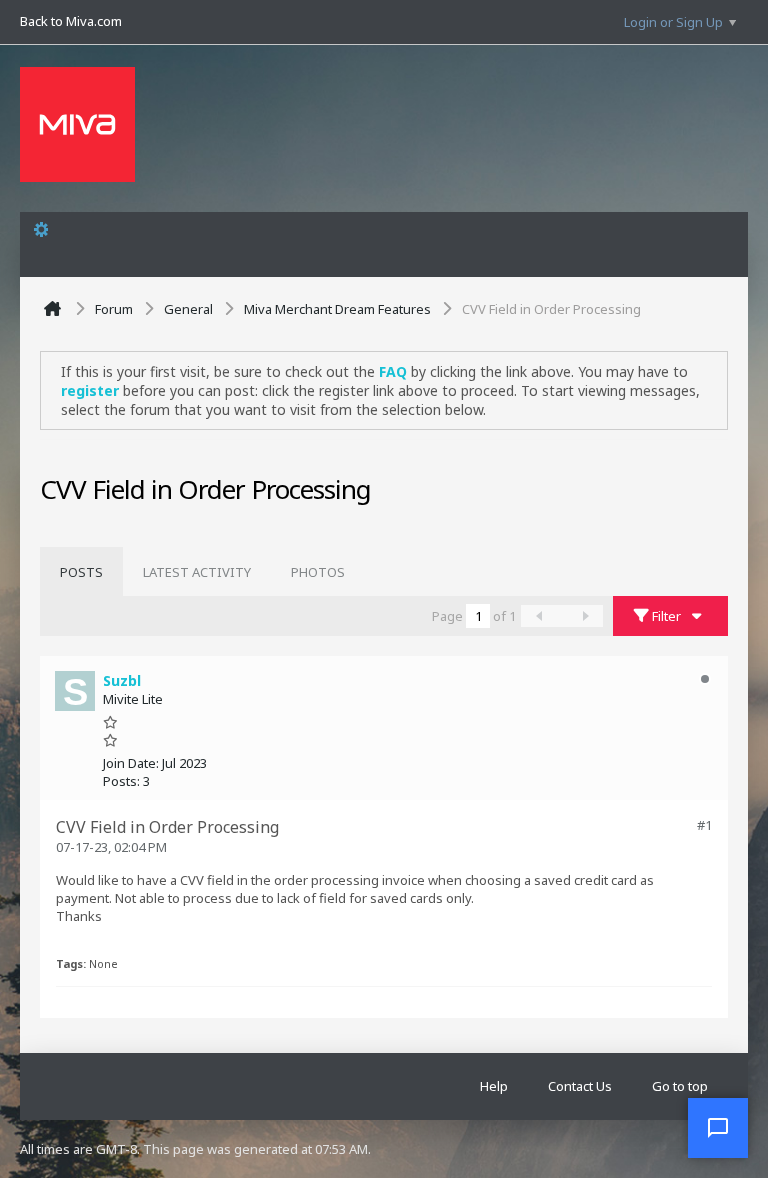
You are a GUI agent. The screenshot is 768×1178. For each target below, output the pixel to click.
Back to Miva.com (71, 21)
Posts (81, 572)
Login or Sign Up (673, 22)
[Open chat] (718, 1128)
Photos (318, 572)
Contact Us (580, 1086)
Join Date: (131, 763)
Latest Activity (197, 572)
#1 (704, 825)
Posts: (121, 781)
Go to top (680, 1086)
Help (494, 1086)
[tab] (81, 572)
